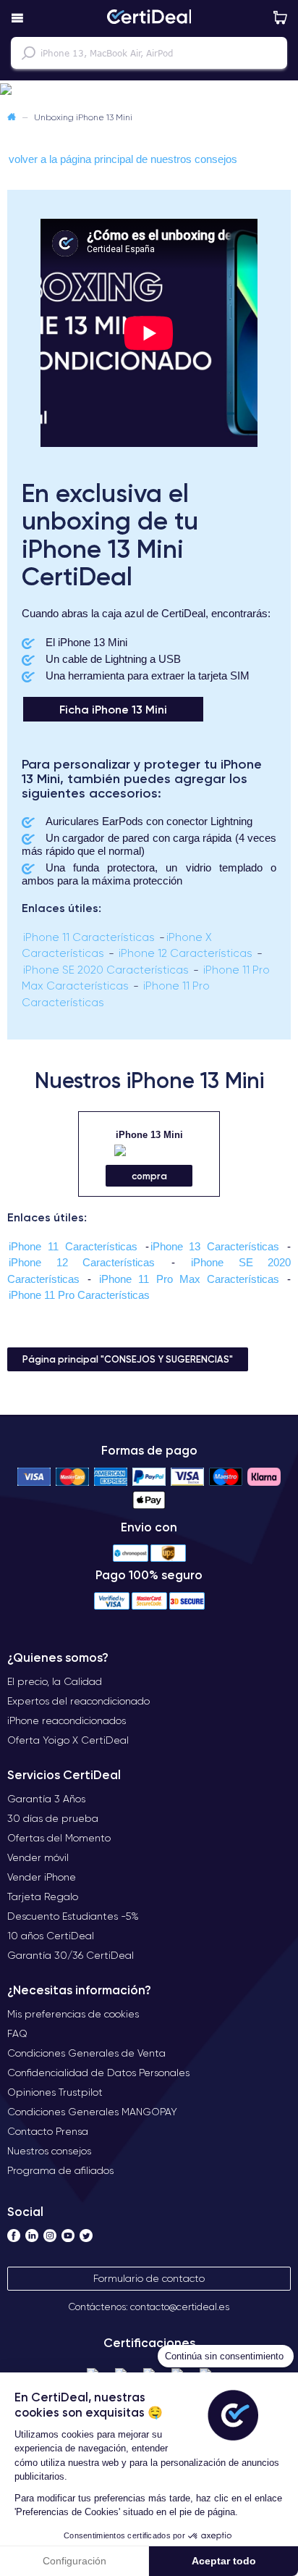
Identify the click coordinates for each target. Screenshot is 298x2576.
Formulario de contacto (149, 2278)
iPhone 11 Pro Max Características (189, 1279)
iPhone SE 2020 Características (106, 970)
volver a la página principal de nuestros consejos (123, 159)
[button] (149, 90)
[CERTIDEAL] (149, 18)
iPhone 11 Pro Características (79, 1295)
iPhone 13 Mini (149, 1135)
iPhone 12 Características (186, 953)
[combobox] (149, 53)
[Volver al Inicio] (12, 117)
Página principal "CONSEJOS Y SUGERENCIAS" (128, 1359)
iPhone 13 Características (215, 1246)
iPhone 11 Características (89, 937)
